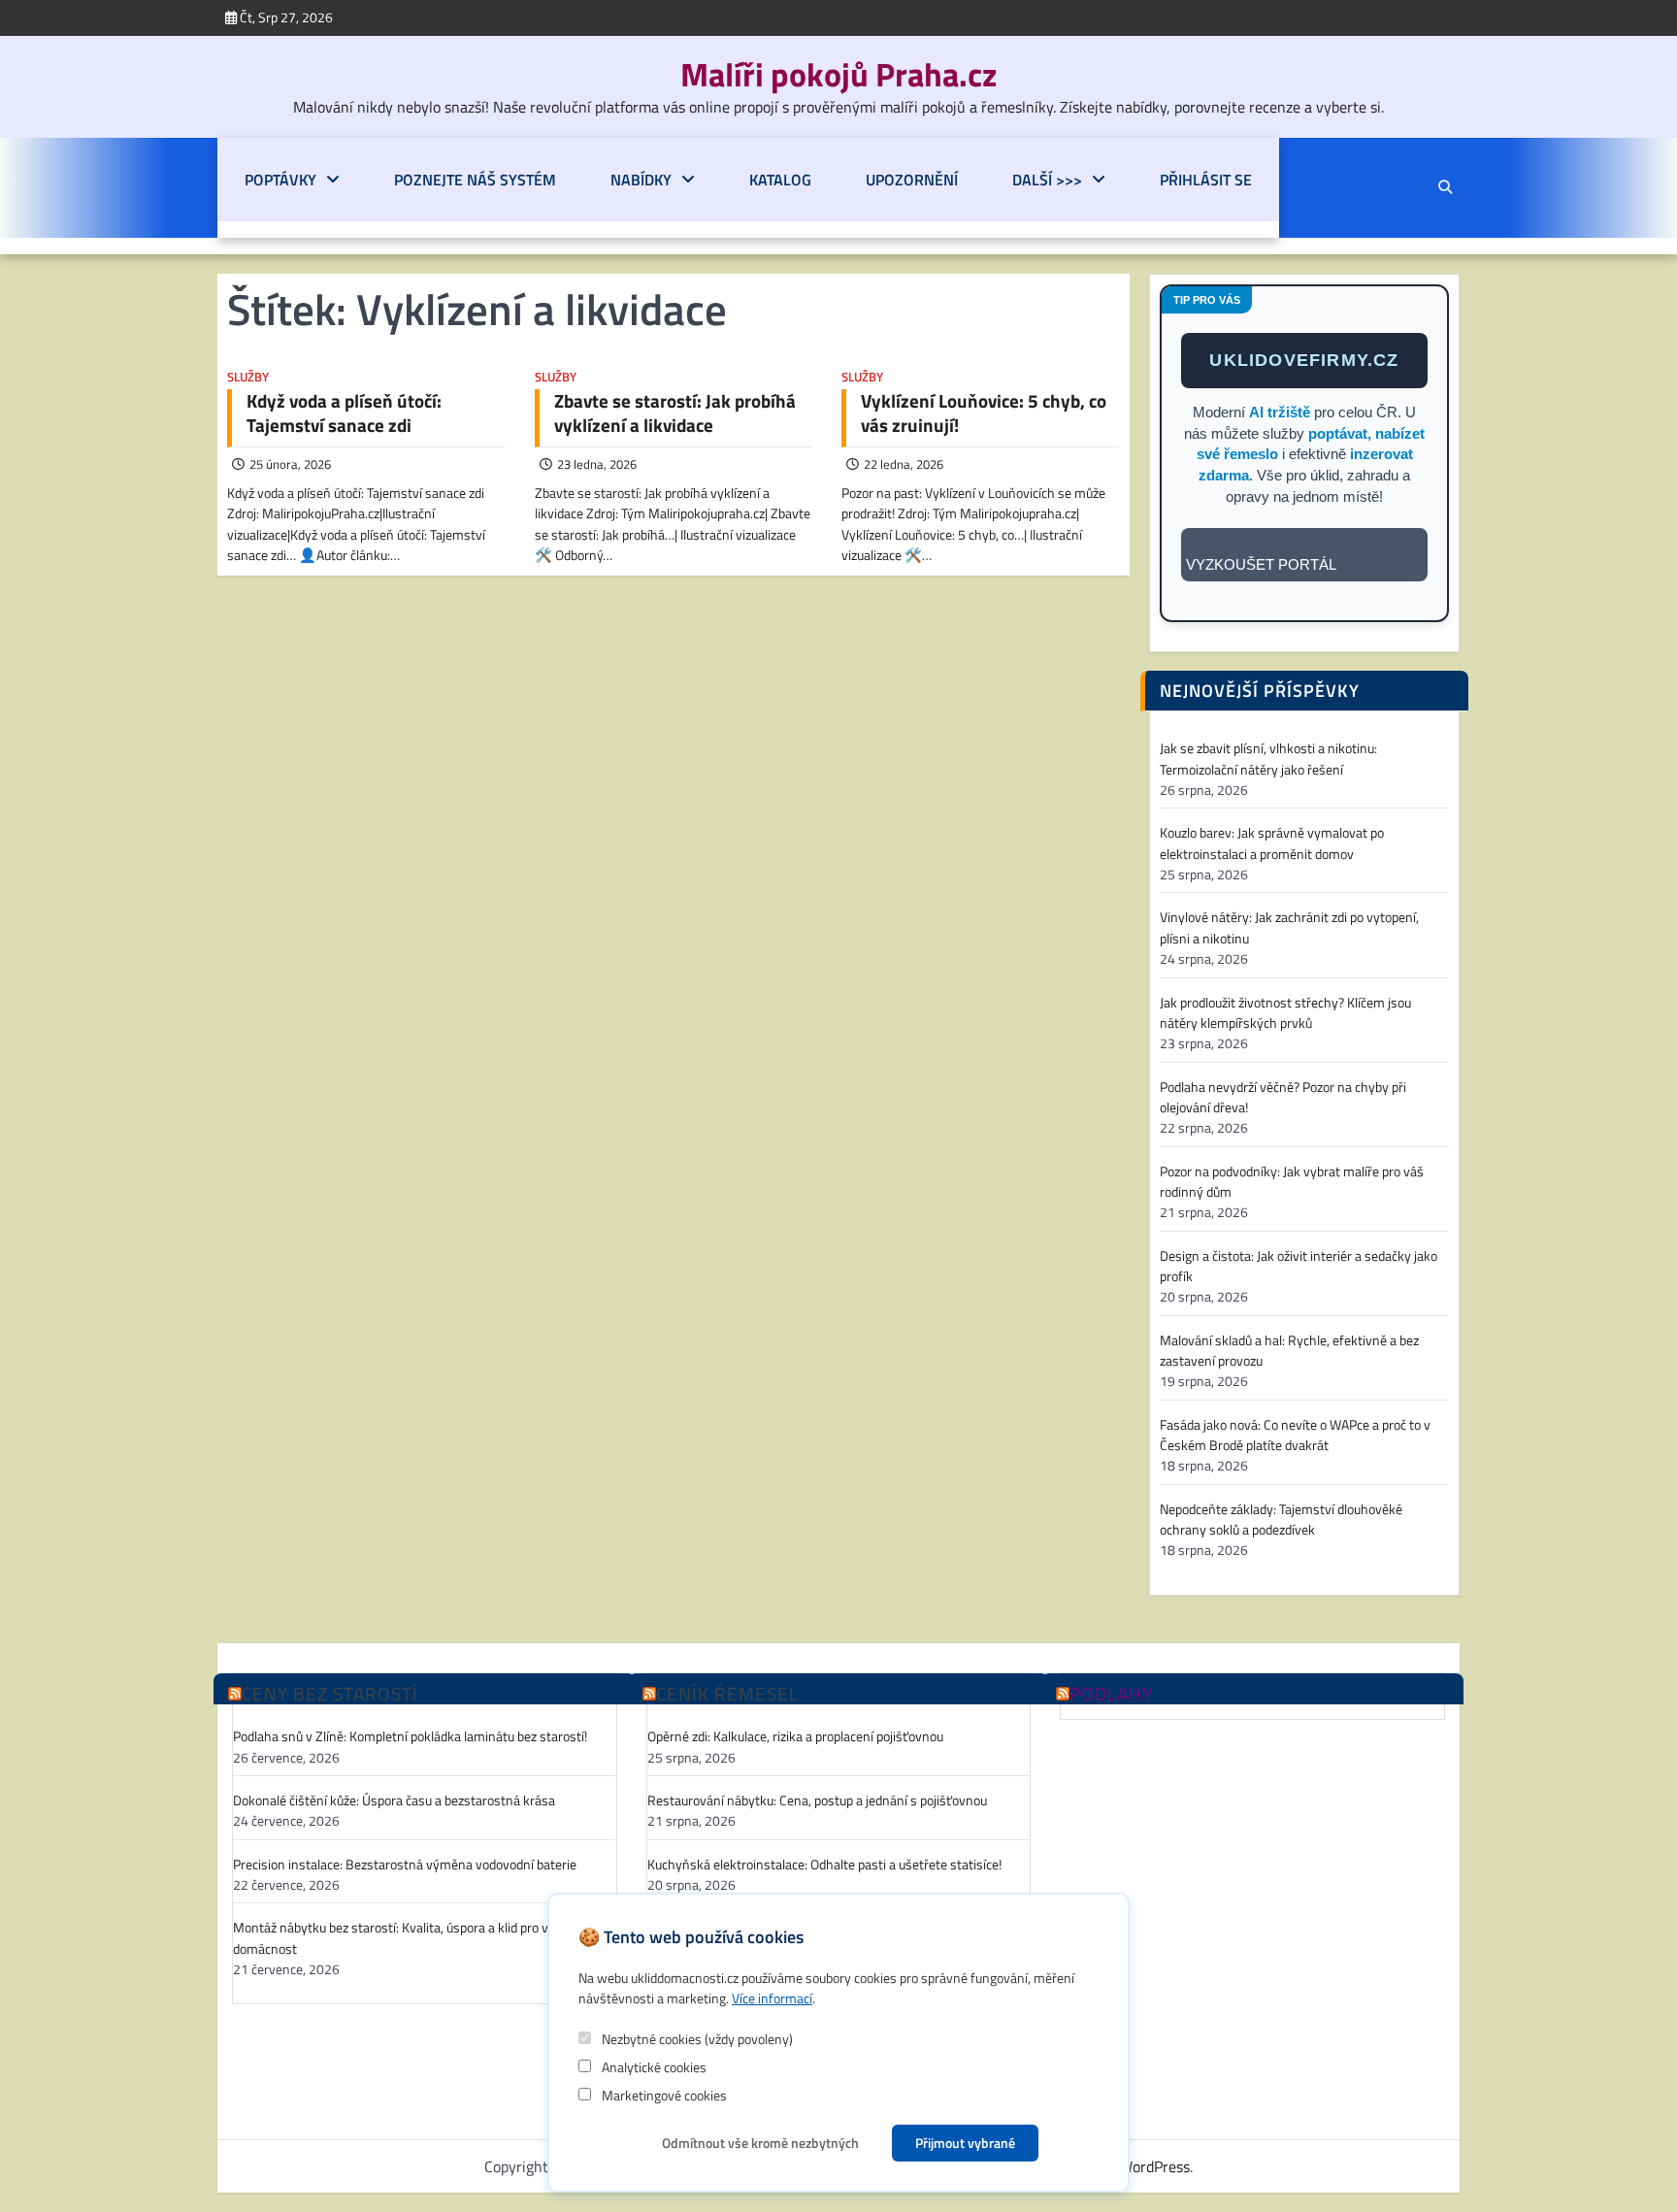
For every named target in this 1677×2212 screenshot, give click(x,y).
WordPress (1154, 2166)
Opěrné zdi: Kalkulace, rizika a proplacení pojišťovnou (795, 1737)
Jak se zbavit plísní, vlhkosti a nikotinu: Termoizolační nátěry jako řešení (1268, 759)
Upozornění (912, 180)
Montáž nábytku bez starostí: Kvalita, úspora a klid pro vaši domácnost (399, 1938)
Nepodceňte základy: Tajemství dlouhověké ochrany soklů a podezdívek (1281, 1520)
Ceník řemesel (727, 1694)
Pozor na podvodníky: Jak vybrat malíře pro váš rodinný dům (1292, 1182)
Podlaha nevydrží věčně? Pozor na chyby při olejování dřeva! (1283, 1098)
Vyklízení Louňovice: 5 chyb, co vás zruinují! (984, 413)
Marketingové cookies (663, 2095)
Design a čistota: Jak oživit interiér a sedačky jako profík (1299, 1267)
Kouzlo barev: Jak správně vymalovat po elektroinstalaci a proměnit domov (1272, 843)
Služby (248, 377)
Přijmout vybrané (965, 2143)
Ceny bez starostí (330, 1694)
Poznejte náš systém (475, 180)
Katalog (780, 180)
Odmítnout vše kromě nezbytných (760, 2143)
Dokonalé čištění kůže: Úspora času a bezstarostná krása (394, 1801)
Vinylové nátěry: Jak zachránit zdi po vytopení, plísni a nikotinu (1289, 928)
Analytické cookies (653, 2067)
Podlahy (1111, 1694)
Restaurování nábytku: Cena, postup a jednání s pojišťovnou (817, 1801)
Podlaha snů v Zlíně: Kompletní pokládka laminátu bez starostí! (410, 1737)
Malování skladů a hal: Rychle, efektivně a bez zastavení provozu (1289, 1351)
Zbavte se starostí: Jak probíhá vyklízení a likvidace (675, 413)
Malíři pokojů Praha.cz (838, 74)
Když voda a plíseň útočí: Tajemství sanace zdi (344, 413)
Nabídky (641, 180)
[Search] (1445, 187)
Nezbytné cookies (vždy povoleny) (696, 2039)
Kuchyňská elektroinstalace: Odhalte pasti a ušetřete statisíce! (824, 1865)
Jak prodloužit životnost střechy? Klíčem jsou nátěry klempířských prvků (1285, 1013)
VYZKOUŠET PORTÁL (1261, 564)
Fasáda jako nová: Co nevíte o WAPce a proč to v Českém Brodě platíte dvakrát (1295, 1436)
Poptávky (280, 180)
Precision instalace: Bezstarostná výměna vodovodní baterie (405, 1865)
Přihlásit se (1206, 180)
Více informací (772, 1998)
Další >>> (1047, 180)
